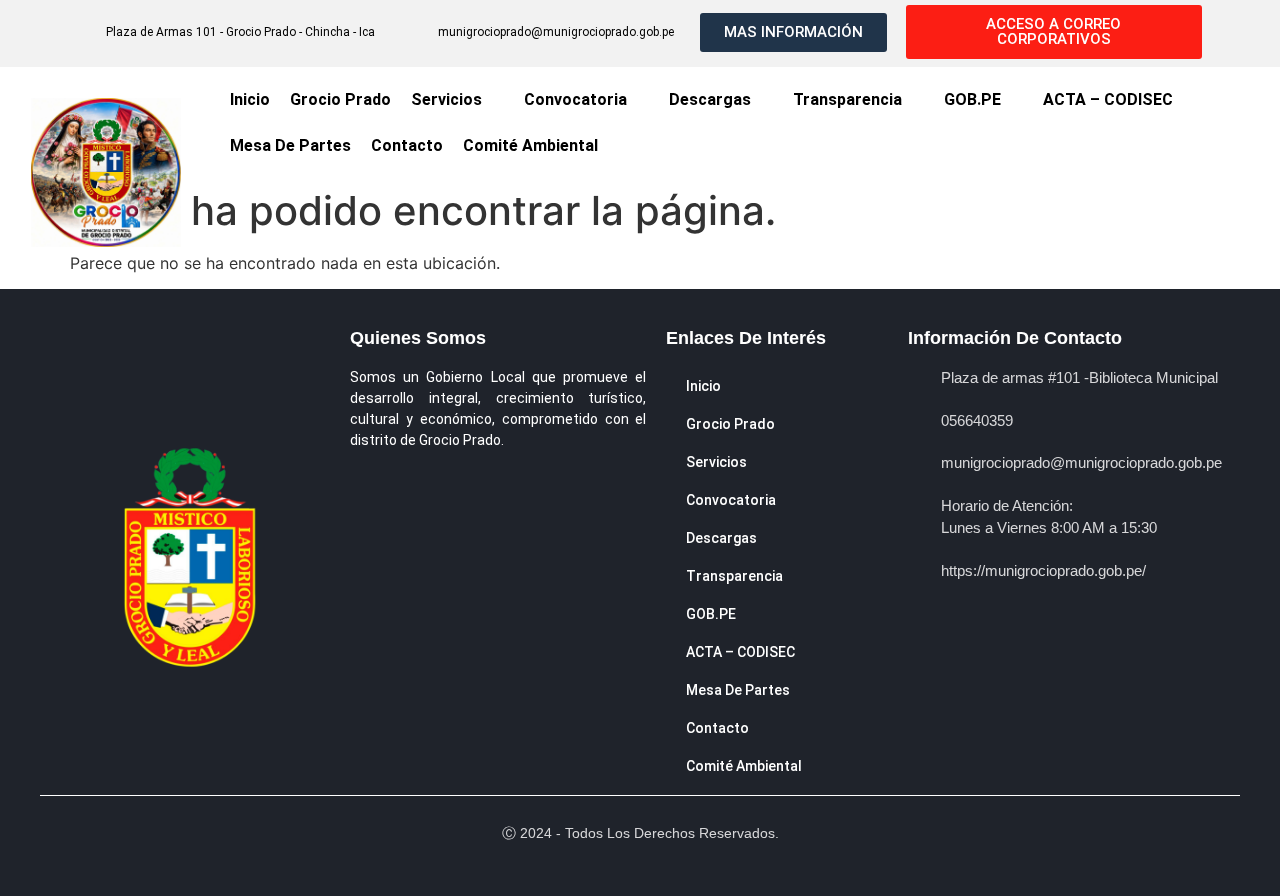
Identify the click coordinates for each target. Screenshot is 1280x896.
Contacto (407, 145)
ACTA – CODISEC (1108, 99)
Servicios (446, 99)
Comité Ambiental (530, 145)
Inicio (250, 99)
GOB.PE (972, 99)
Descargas (710, 99)
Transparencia (847, 99)
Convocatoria (575, 99)
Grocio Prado (340, 99)
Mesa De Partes (290, 145)
